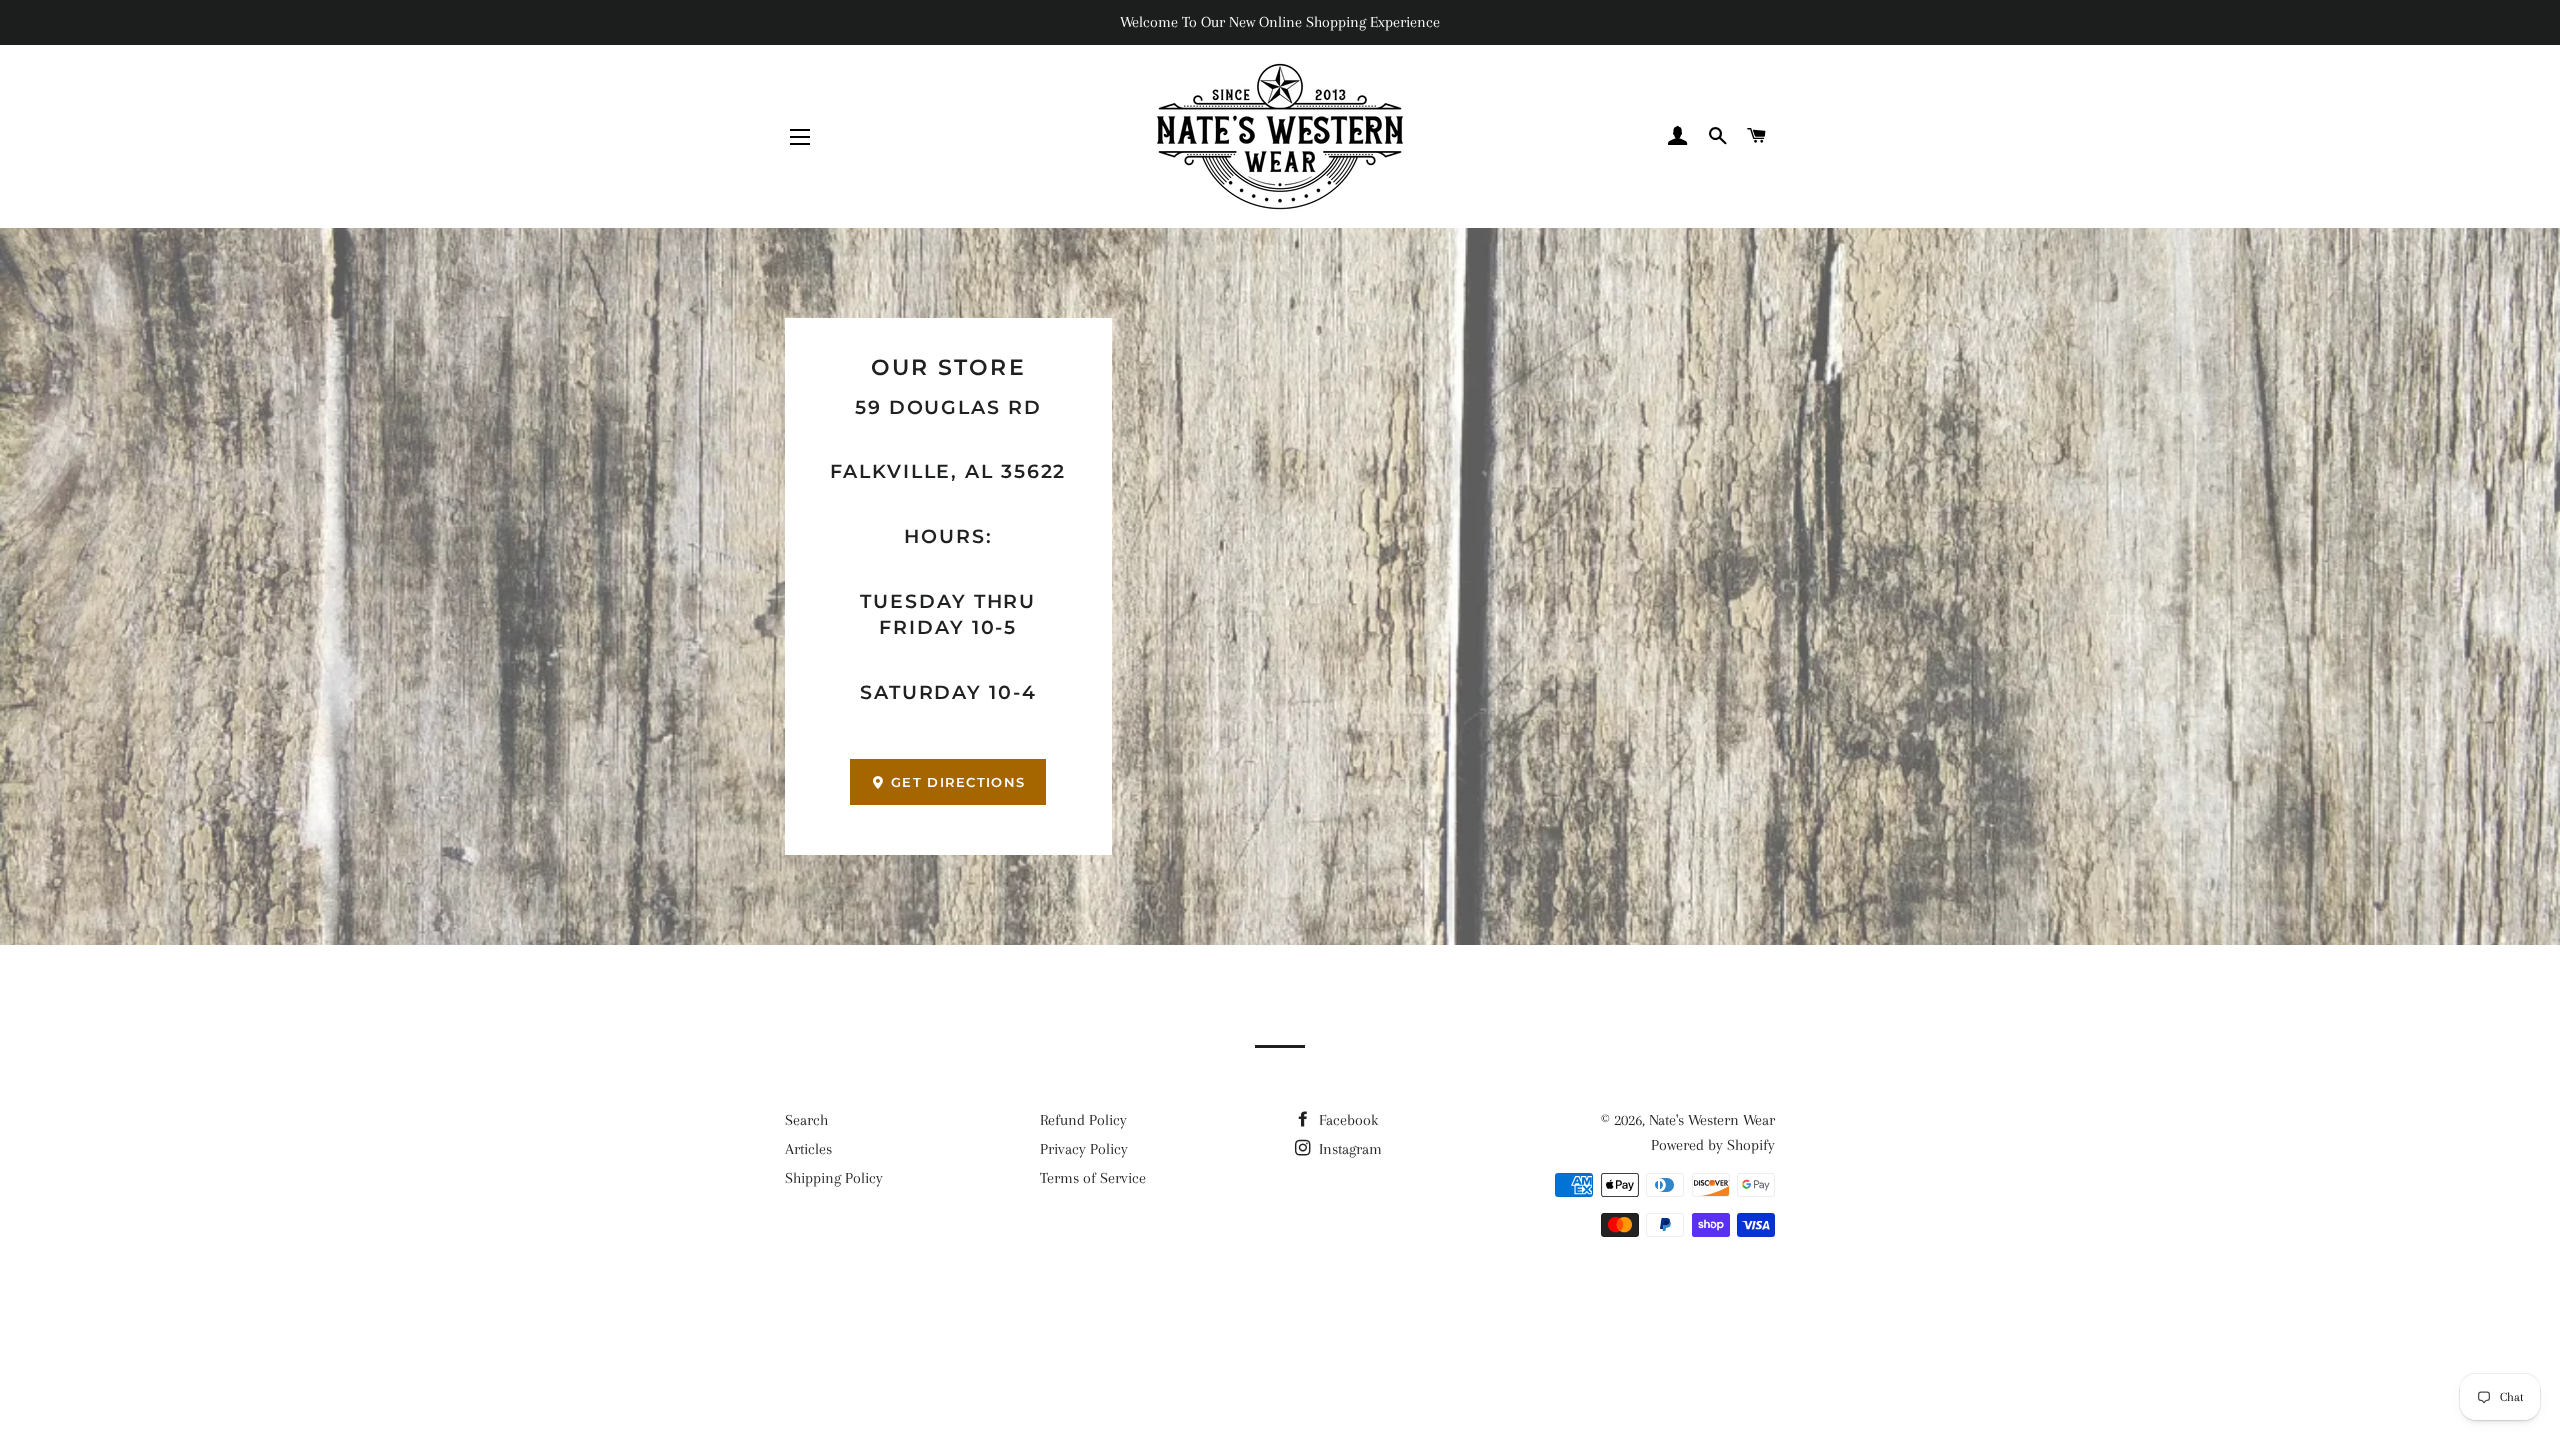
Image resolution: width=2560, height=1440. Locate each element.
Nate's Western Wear (1712, 1120)
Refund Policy (1083, 1120)
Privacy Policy (1084, 1149)
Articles (808, 1149)
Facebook (1346, 1120)
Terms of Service (1093, 1178)
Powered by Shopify (1713, 1145)
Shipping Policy (834, 1178)
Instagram (1348, 1149)
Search (806, 1120)
